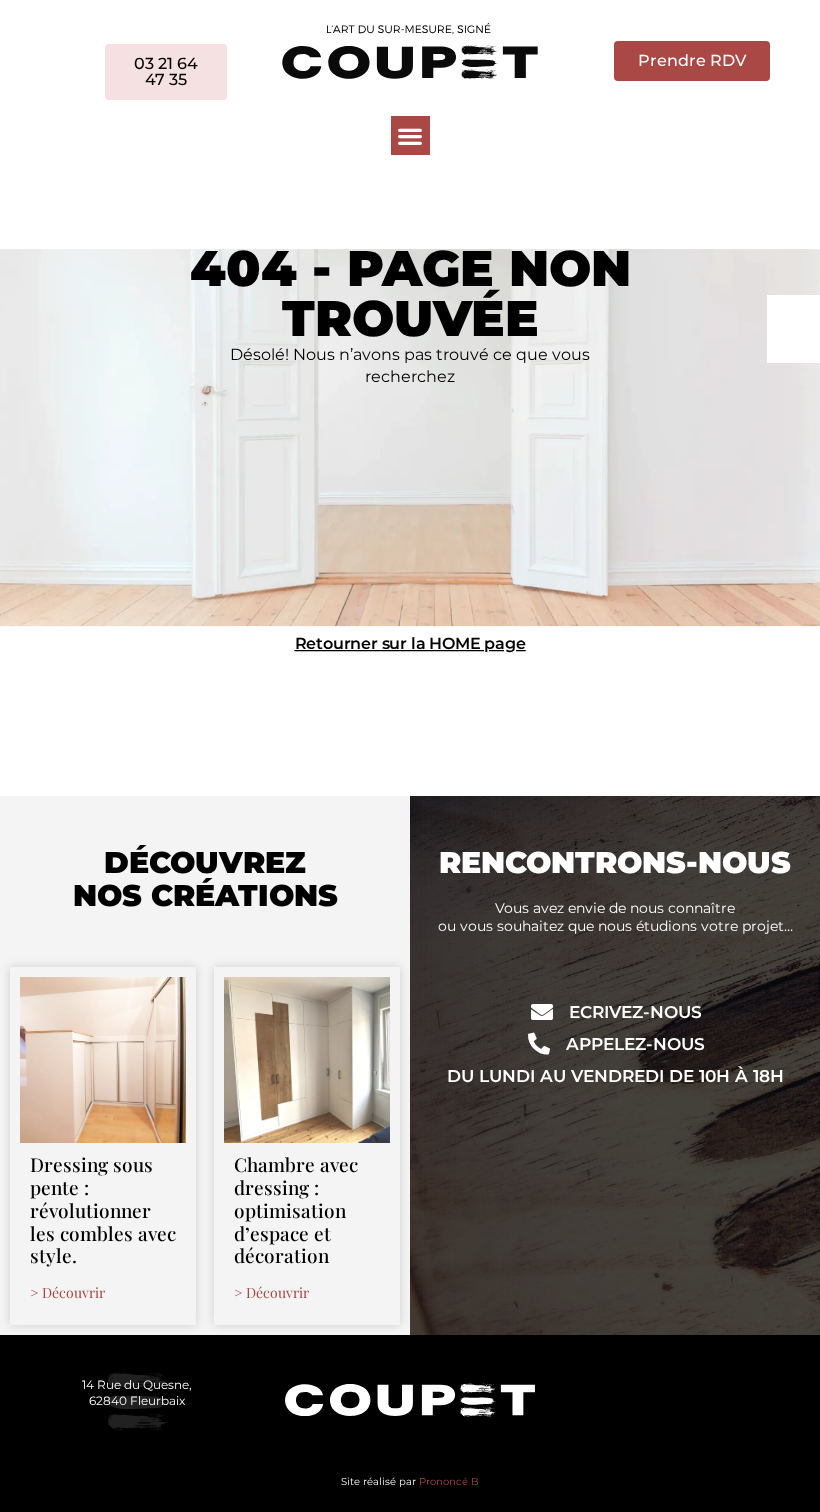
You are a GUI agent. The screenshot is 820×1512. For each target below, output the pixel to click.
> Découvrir (67, 1292)
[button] (410, 135)
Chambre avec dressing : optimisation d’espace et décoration (296, 1209)
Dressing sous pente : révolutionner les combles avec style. (103, 1209)
